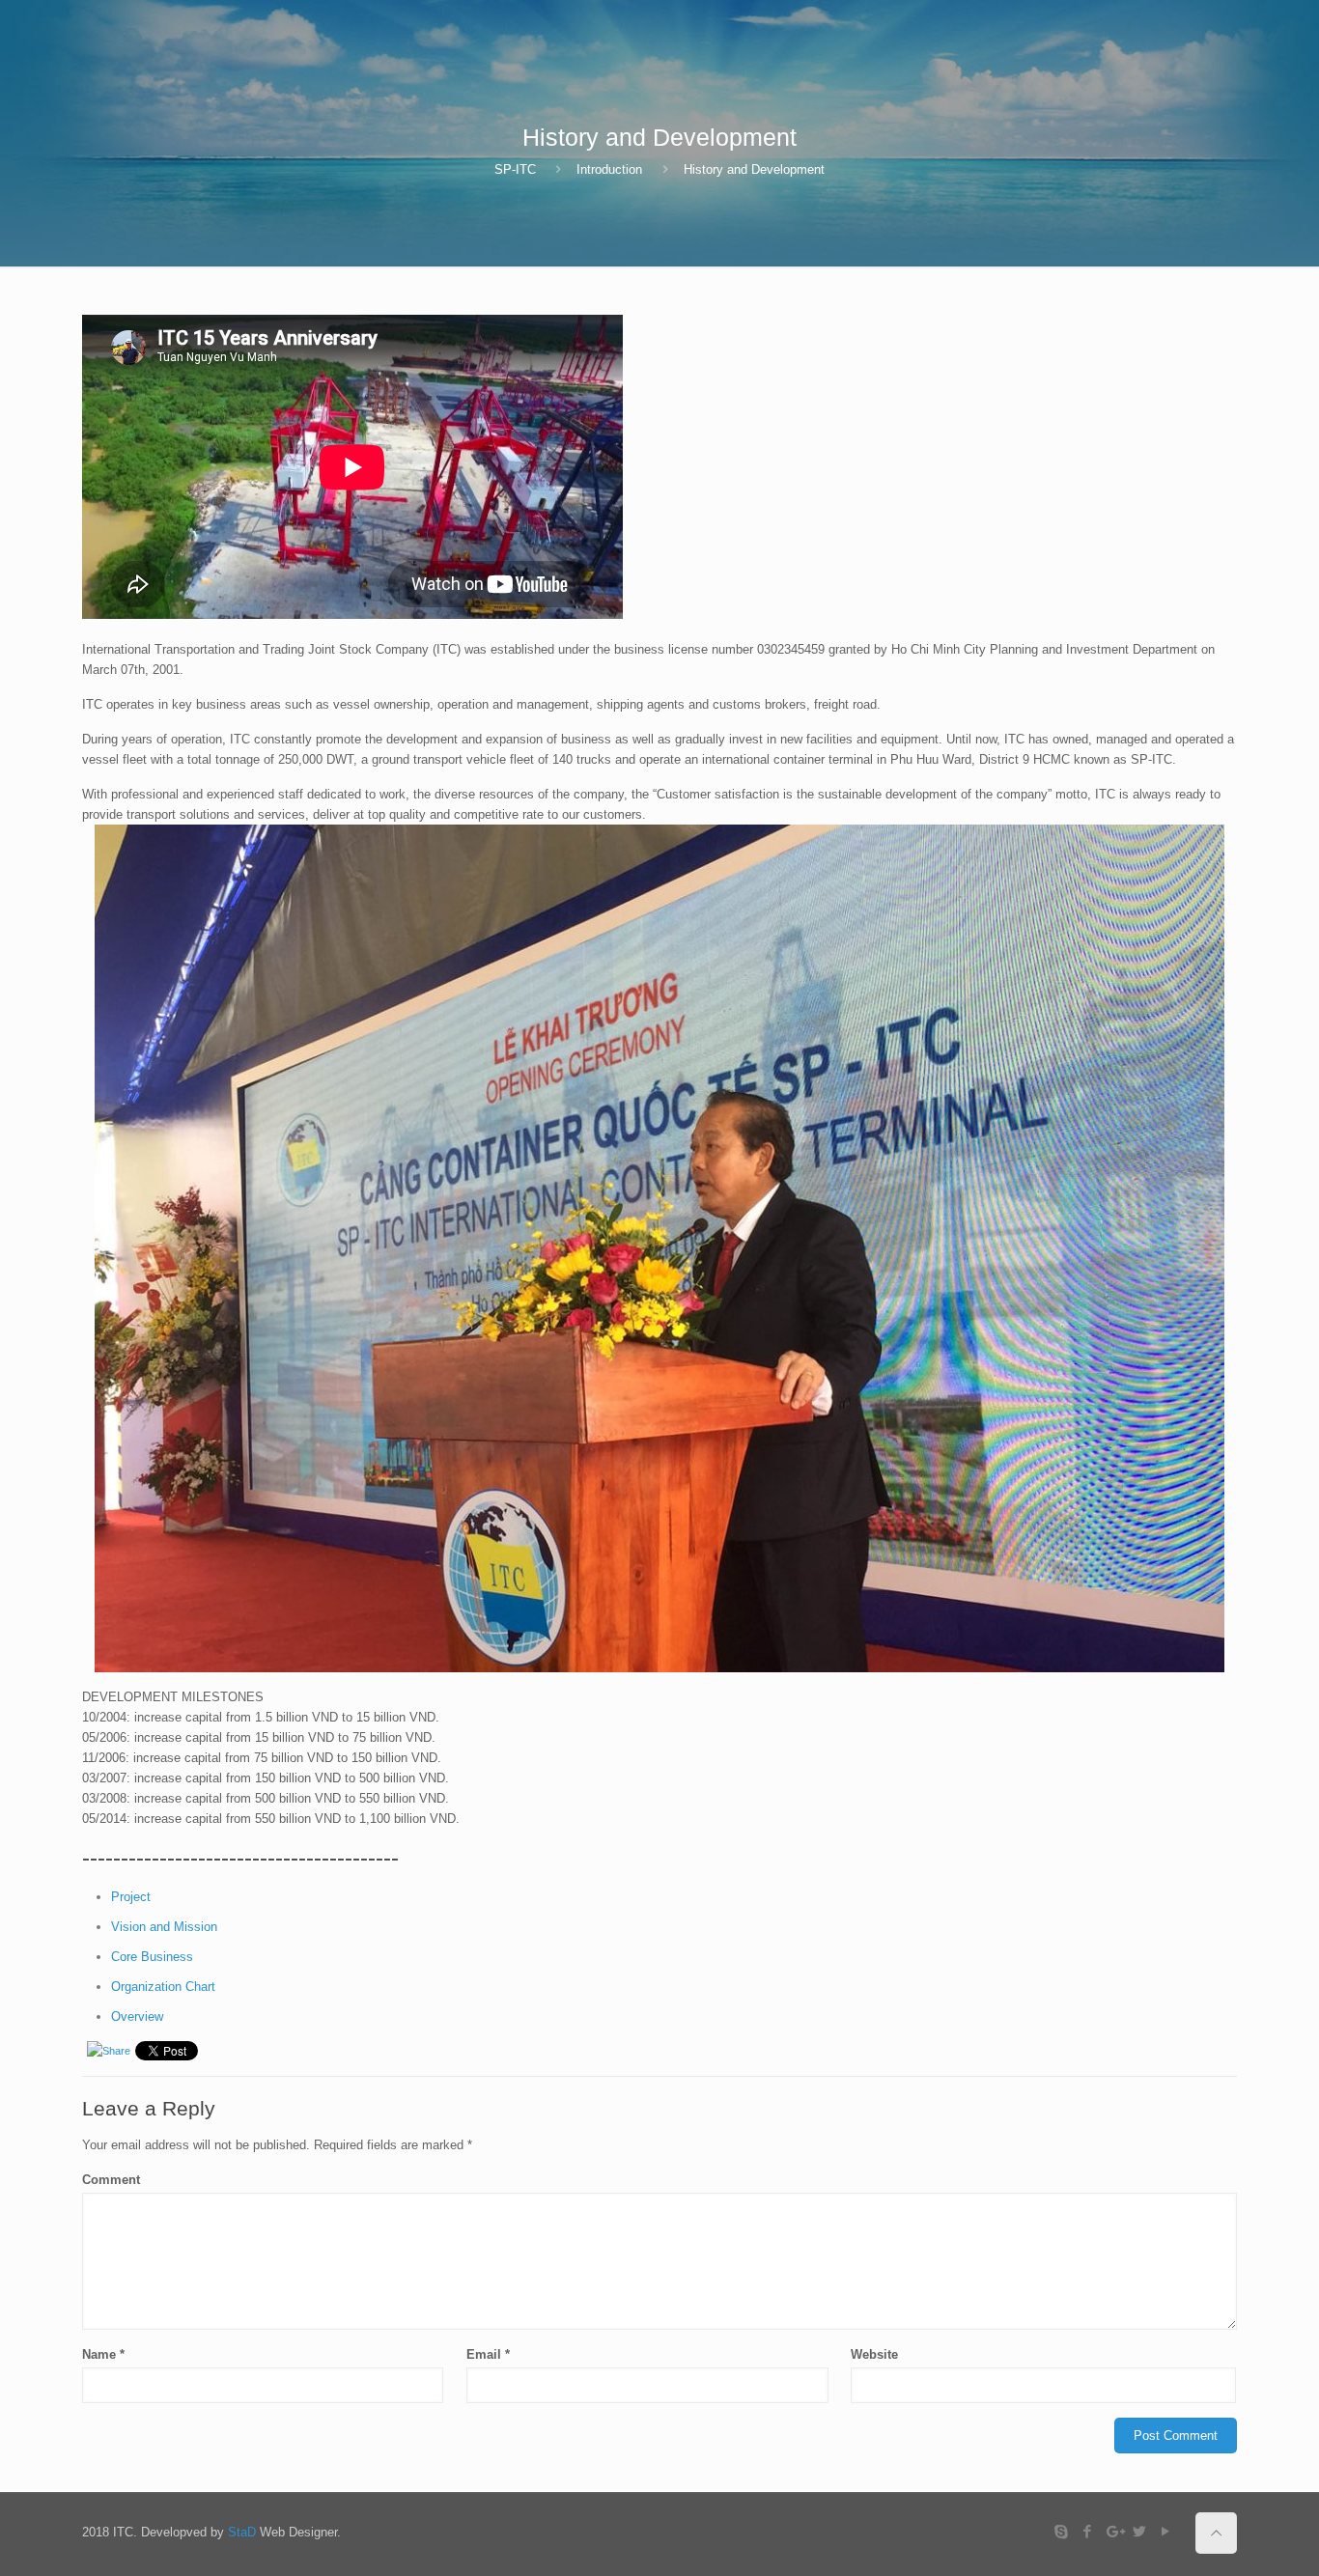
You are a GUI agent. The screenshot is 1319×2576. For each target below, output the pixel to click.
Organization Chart (163, 1987)
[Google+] (1114, 2531)
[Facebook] (1088, 2531)
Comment (111, 2180)
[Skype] (1062, 2531)
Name (103, 2354)
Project (131, 1897)
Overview (137, 2016)
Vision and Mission (164, 1927)
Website (874, 2354)
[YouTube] (1166, 2531)
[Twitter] (1140, 2531)
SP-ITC (515, 169)
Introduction (609, 169)
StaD (242, 2532)
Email (488, 2354)
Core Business (152, 1957)
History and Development (754, 169)
